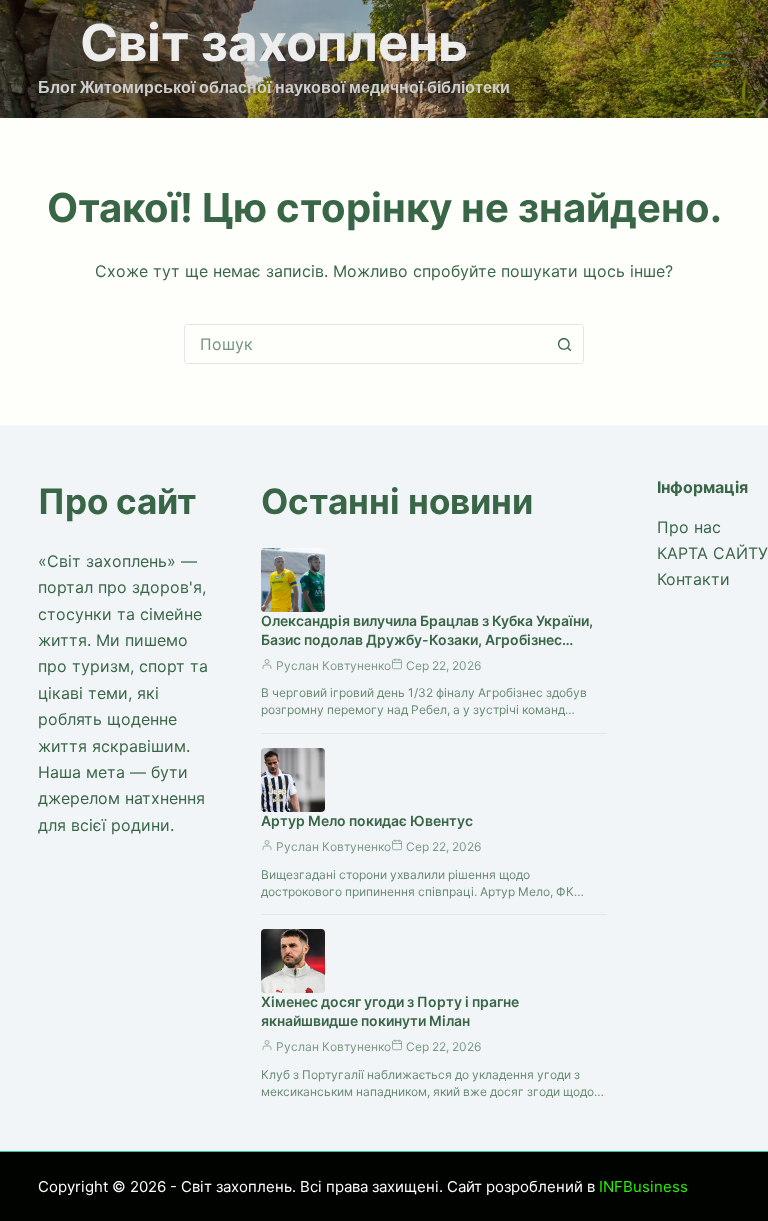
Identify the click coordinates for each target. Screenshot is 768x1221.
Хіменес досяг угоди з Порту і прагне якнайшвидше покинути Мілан (390, 1011)
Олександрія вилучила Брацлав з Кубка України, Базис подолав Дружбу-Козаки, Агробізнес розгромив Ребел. (427, 639)
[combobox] (365, 344)
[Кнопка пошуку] (564, 344)
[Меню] (721, 59)
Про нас (689, 527)
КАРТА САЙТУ (712, 553)
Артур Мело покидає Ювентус (367, 820)
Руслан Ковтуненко (333, 665)
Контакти (693, 579)
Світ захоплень (274, 42)
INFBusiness (643, 1186)
